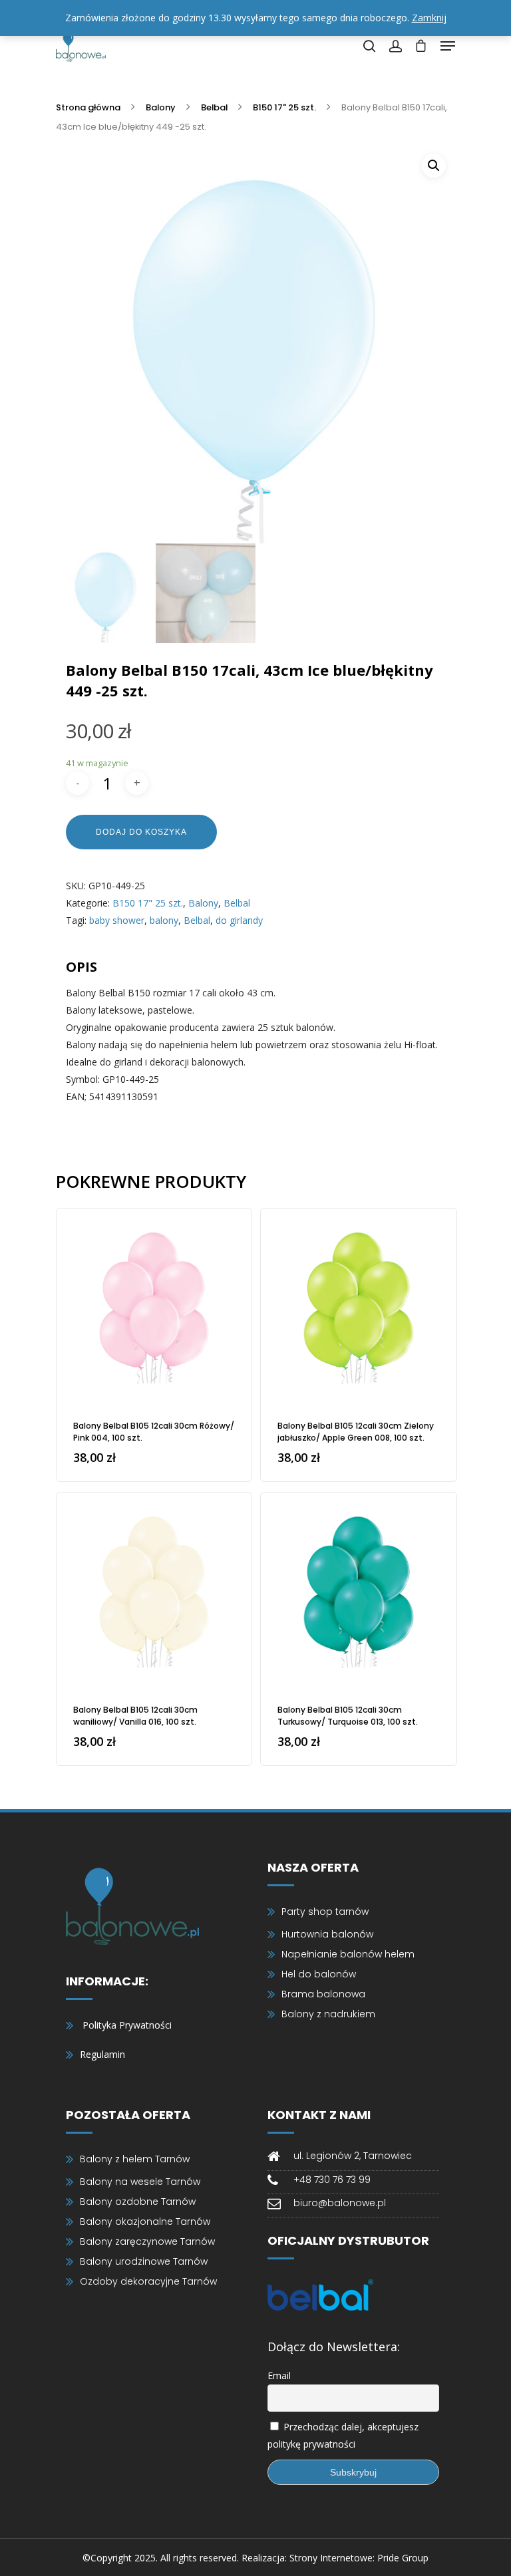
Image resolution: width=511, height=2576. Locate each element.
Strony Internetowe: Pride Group (359, 2558)
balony (164, 920)
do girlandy (239, 920)
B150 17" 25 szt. (284, 107)
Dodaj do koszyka (141, 832)
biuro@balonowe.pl (340, 2203)
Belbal (214, 107)
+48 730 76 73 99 (332, 2180)
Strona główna (88, 107)
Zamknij (429, 18)
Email (279, 2375)
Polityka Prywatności (127, 2025)
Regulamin (102, 2054)
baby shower (117, 920)
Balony (161, 107)
